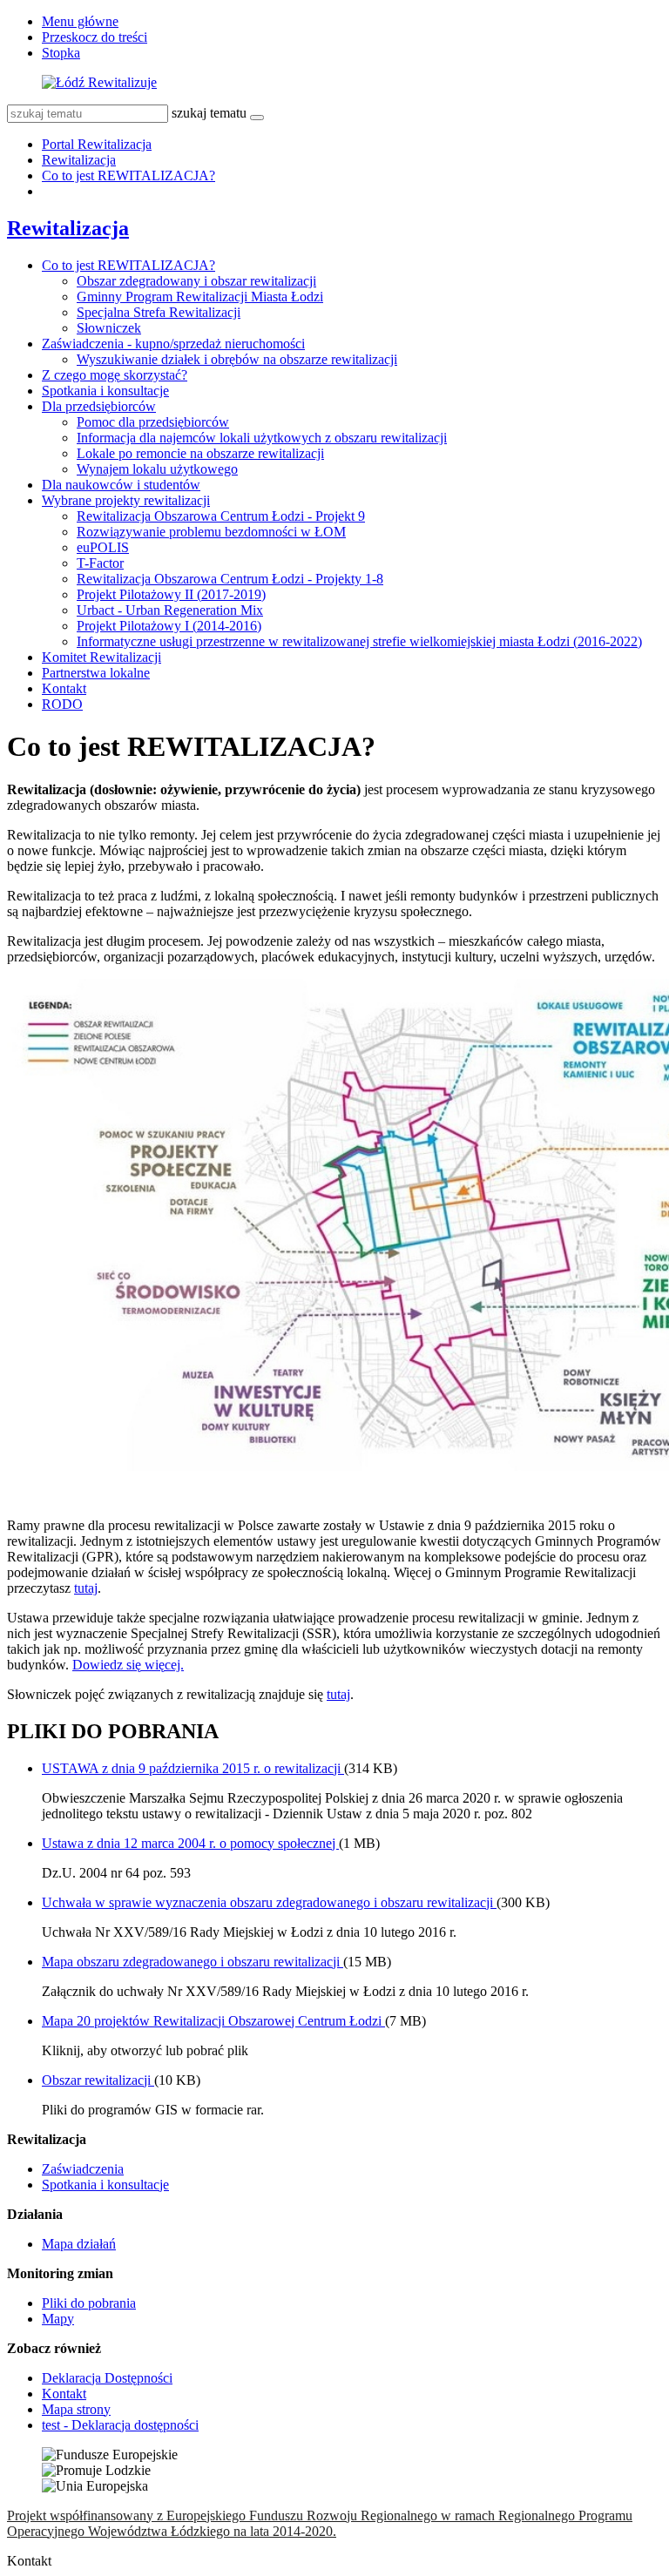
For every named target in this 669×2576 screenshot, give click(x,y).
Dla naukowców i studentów (121, 485)
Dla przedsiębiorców (99, 406)
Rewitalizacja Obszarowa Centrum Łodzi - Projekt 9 (221, 516)
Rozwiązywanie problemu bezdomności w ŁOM (211, 532)
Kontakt (64, 688)
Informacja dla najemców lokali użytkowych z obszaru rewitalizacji (262, 438)
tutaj (86, 1588)
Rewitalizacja (79, 160)
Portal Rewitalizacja (97, 144)
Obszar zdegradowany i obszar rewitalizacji (196, 281)
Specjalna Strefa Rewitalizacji (159, 312)
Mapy (58, 2319)
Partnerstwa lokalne (96, 673)
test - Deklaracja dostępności (120, 2425)
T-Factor (100, 563)
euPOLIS (103, 547)
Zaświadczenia (83, 2169)
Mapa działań (79, 2244)
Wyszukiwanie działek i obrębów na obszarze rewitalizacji (237, 359)
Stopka (61, 53)
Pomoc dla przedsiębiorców (153, 422)
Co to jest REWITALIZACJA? (128, 175)
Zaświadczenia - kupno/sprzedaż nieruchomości (173, 344)
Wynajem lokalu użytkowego (157, 469)
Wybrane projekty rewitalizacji (126, 500)
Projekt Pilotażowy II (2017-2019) (171, 594)
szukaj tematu (209, 113)
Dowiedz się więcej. (128, 1665)
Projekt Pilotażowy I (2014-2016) (169, 626)
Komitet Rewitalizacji (101, 657)
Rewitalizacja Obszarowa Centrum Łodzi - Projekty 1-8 (230, 579)
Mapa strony (76, 2409)
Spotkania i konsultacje (105, 391)
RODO (62, 704)
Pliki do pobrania (89, 2303)
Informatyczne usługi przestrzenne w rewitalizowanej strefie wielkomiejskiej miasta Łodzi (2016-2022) (359, 641)
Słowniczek (109, 328)
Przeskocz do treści (95, 37)
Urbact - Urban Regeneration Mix (170, 610)
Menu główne (80, 21)
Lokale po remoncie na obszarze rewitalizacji (200, 453)
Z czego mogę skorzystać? (115, 375)
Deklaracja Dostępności (107, 2378)
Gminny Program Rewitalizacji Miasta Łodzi (200, 297)
